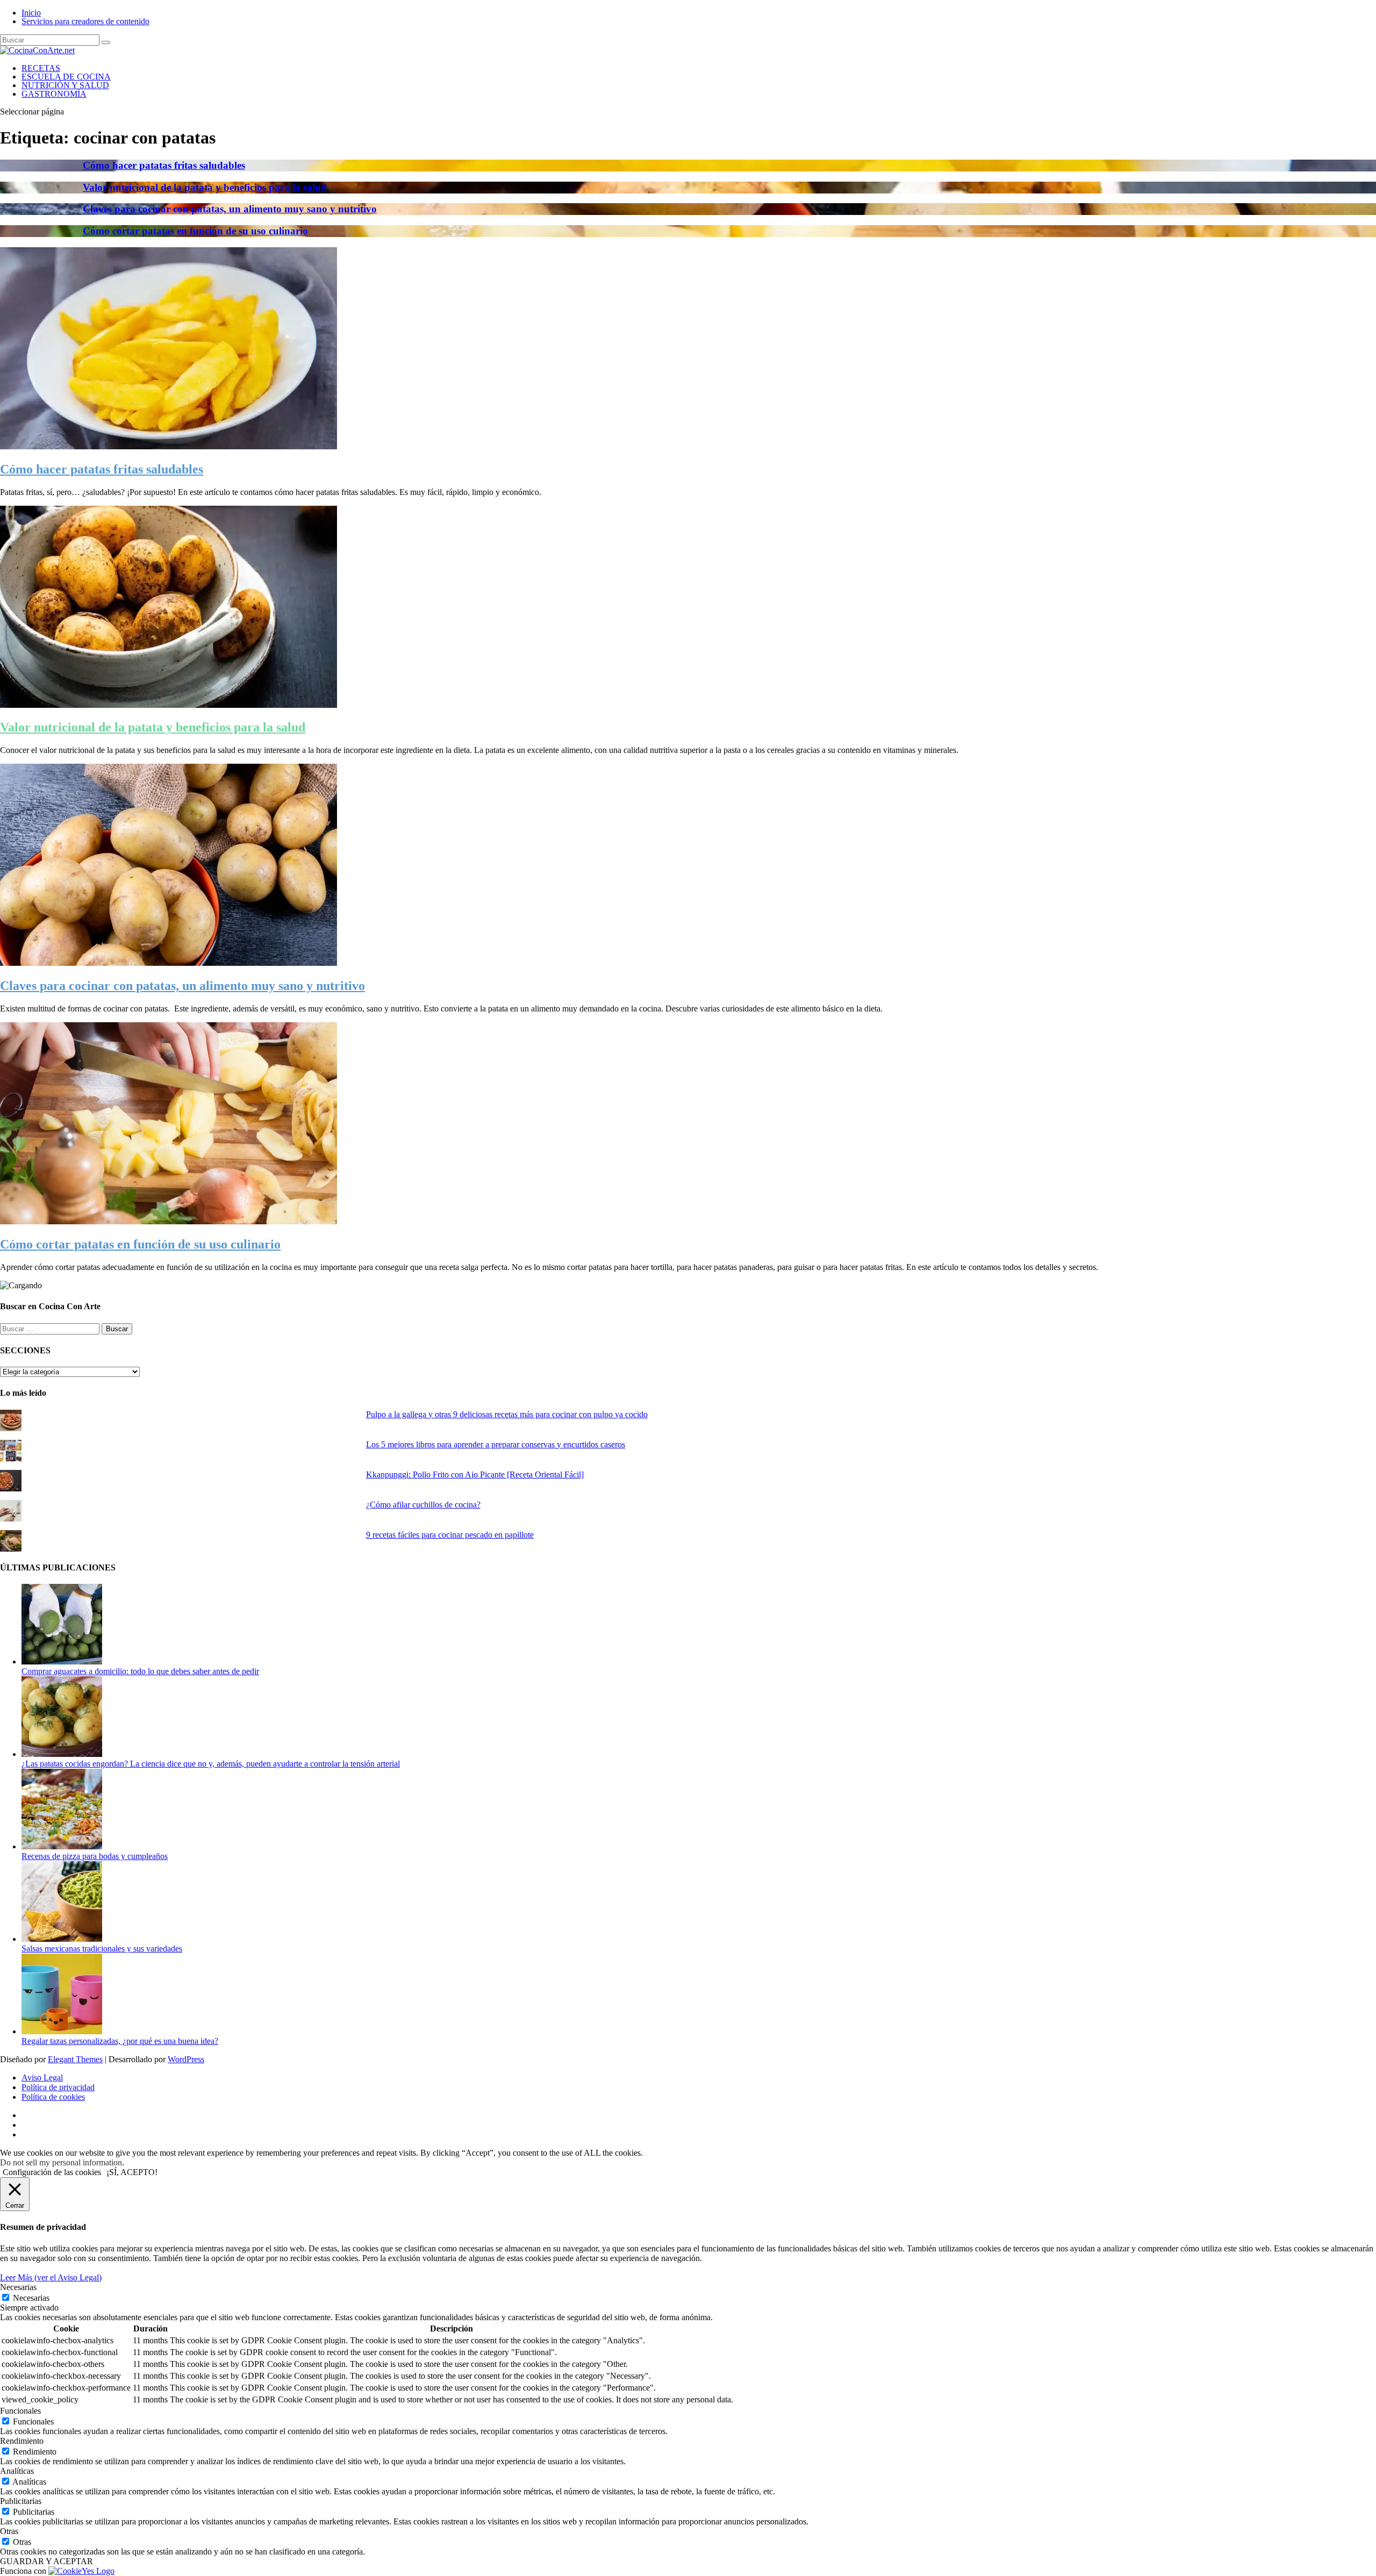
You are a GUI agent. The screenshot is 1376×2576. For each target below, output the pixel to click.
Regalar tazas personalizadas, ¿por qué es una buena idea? (120, 2041)
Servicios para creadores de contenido (85, 21)
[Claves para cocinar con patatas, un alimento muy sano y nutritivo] (169, 963)
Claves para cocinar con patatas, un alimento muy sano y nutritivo (230, 209)
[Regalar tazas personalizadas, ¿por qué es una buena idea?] (62, 2031)
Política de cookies (53, 2097)
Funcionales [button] (20, 2411)
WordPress (186, 2059)
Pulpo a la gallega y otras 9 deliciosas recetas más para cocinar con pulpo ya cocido (507, 1414)
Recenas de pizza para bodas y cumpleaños (95, 1856)
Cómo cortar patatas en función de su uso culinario (195, 231)
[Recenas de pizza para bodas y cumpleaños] (62, 1846)
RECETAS (41, 68)
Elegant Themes (75, 2059)
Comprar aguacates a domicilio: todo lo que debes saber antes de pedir (140, 1671)
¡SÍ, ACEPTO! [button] (132, 2172)
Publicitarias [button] (21, 2501)
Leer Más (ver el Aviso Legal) (51, 2277)
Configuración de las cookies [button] (52, 2172)
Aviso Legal (42, 2078)
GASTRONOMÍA (54, 94)
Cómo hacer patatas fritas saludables (164, 165)
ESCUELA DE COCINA (66, 77)
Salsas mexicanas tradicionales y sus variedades (102, 1949)
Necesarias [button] (18, 2287)
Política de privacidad (58, 2087)
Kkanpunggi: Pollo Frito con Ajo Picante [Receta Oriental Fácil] (475, 1474)
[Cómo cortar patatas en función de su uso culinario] (169, 1221)
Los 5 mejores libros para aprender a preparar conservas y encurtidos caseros (496, 1444)
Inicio (31, 13)
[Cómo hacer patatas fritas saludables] (169, 446)
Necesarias (31, 2298)
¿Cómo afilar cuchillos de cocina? (423, 1505)
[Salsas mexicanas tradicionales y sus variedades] (62, 1939)
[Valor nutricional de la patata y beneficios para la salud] (169, 705)
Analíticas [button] (17, 2471)
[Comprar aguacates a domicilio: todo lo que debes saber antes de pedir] (62, 1662)
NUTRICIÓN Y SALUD (65, 85)
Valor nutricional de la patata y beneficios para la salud (205, 187)
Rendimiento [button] (22, 2441)
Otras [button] (9, 2531)
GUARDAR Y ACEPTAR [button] (46, 2561)
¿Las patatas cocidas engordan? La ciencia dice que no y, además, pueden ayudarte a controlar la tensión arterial (211, 1764)
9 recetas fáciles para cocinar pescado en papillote (450, 1535)
